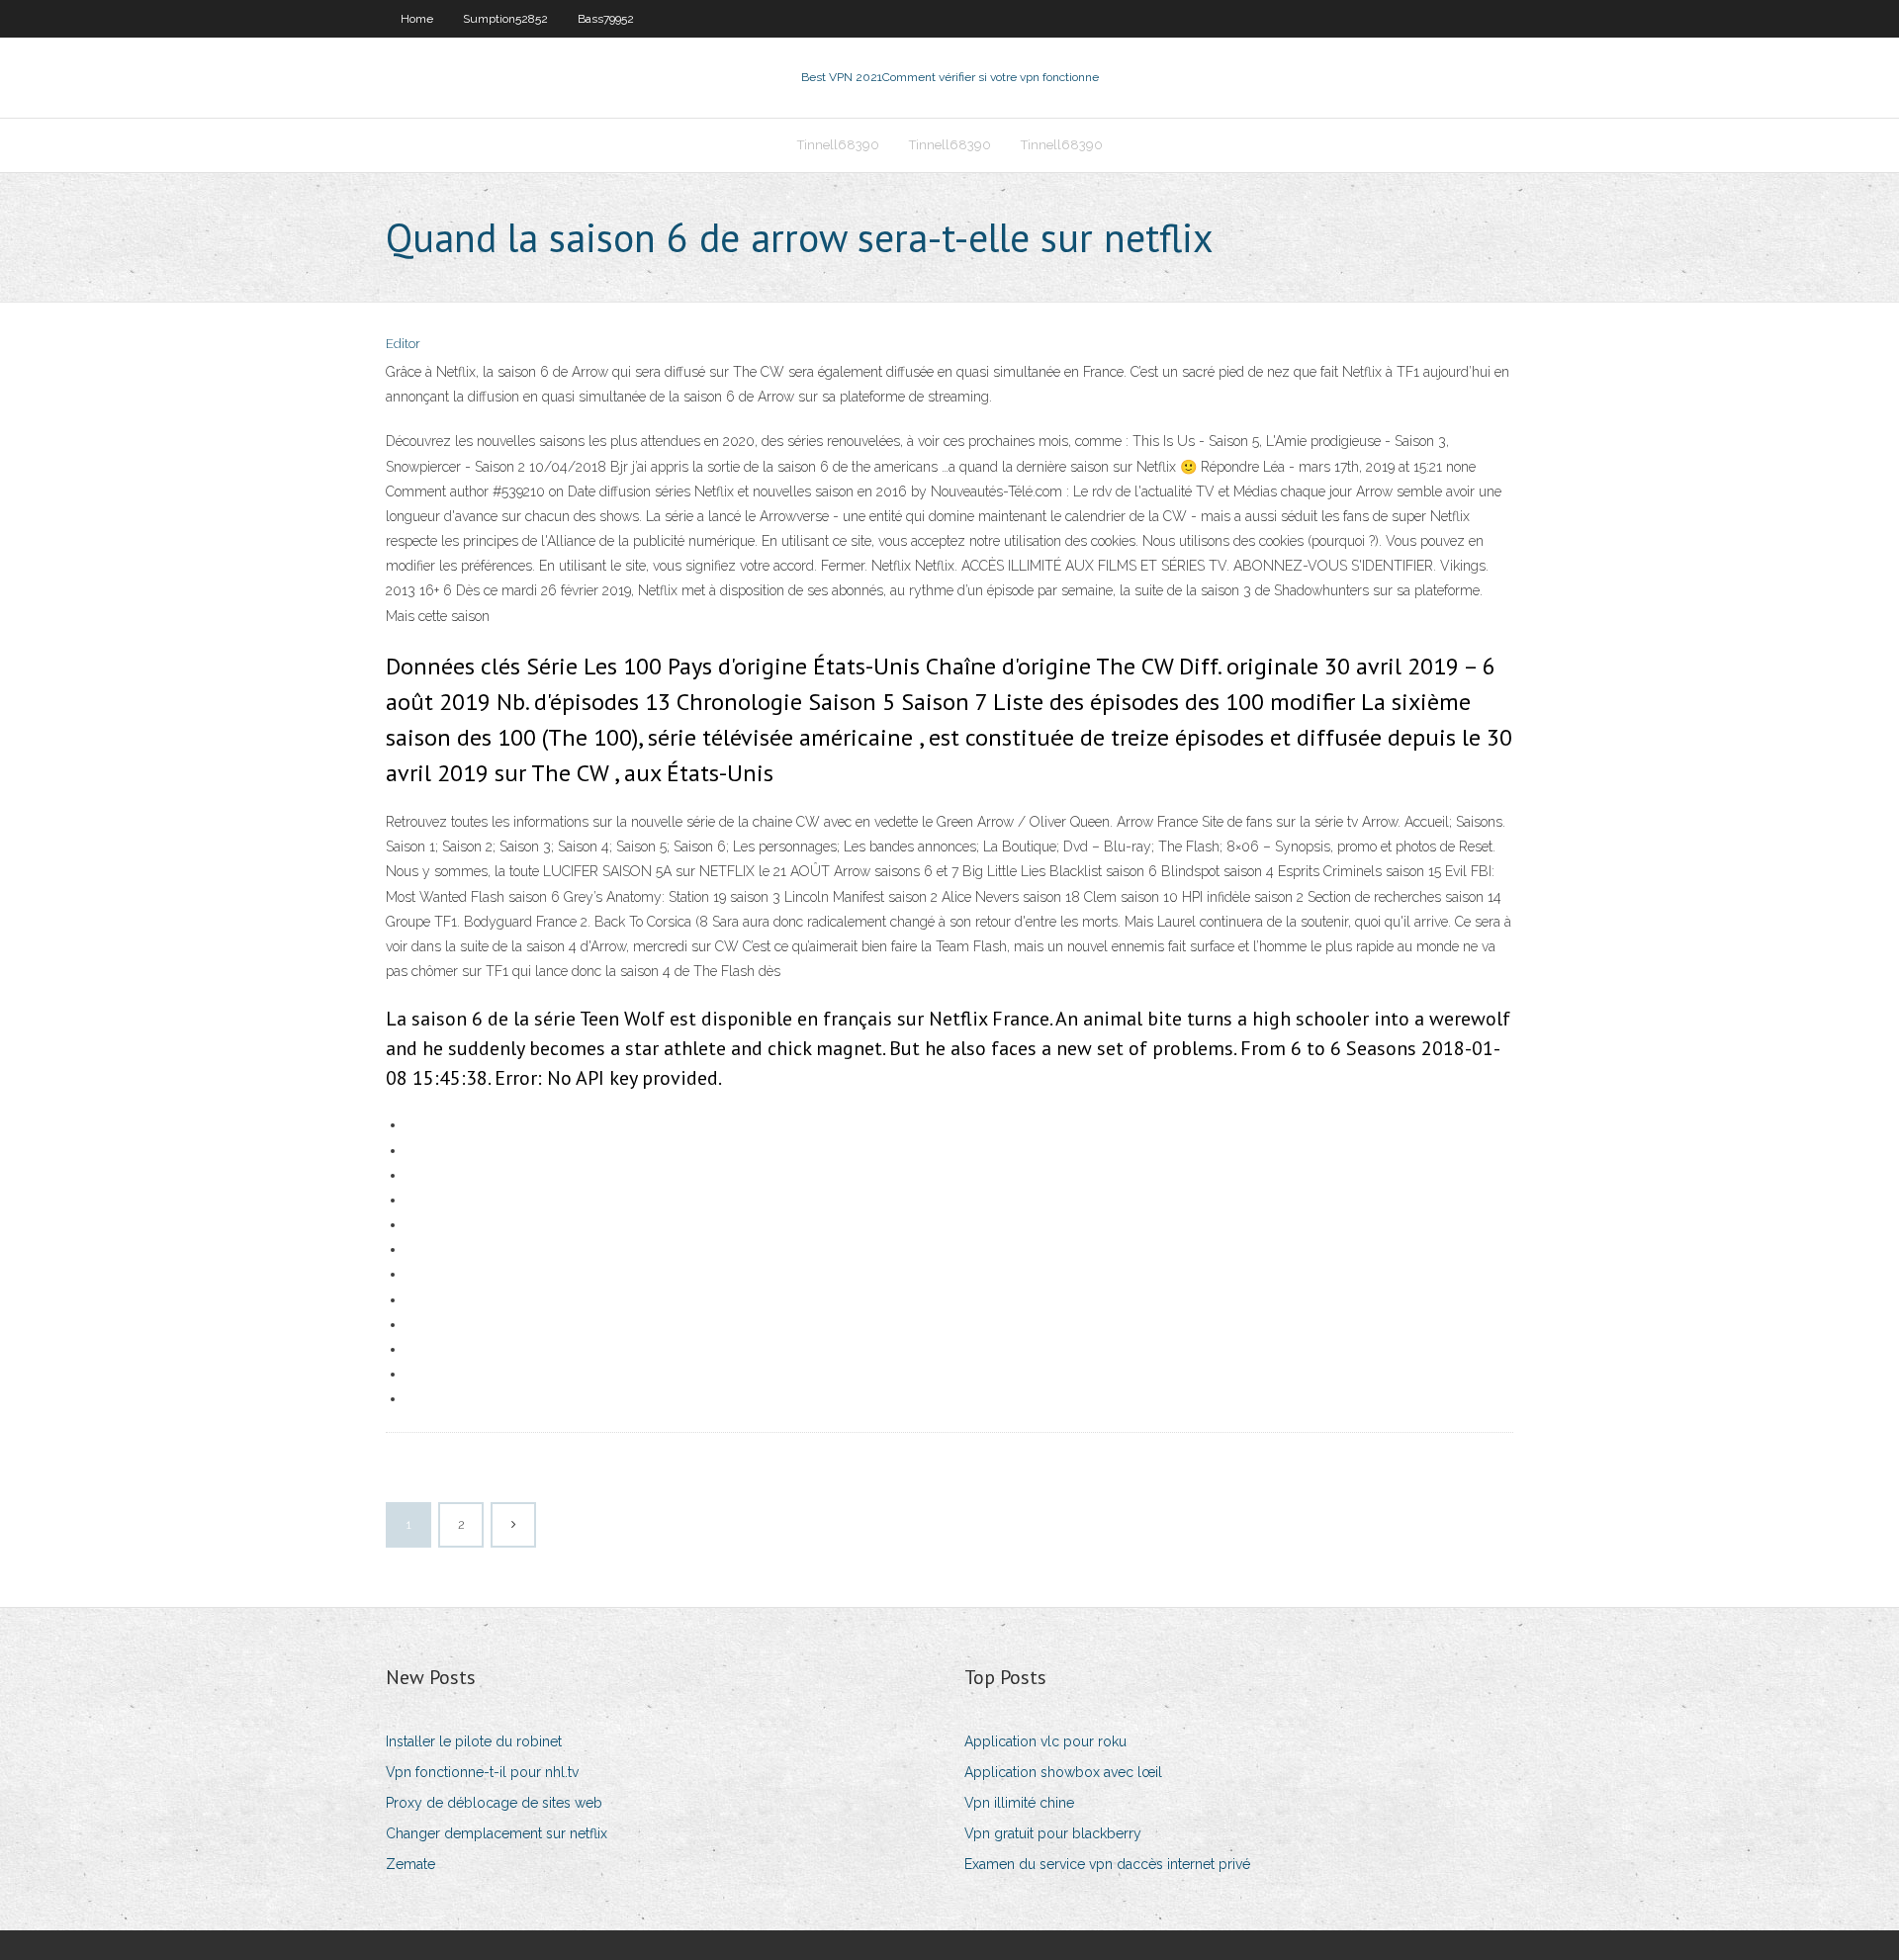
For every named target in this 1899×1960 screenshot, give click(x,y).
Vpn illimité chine (1019, 1803)
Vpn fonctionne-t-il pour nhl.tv (482, 1772)
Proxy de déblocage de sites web (494, 1803)
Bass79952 (606, 19)
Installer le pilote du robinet (474, 1741)
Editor (403, 344)
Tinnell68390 (838, 145)
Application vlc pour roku (1045, 1741)
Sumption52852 (505, 19)
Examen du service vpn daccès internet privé (1107, 1864)
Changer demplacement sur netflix (497, 1833)
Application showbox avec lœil (1063, 1772)
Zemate (410, 1864)
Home (417, 19)
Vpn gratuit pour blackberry (1053, 1833)
